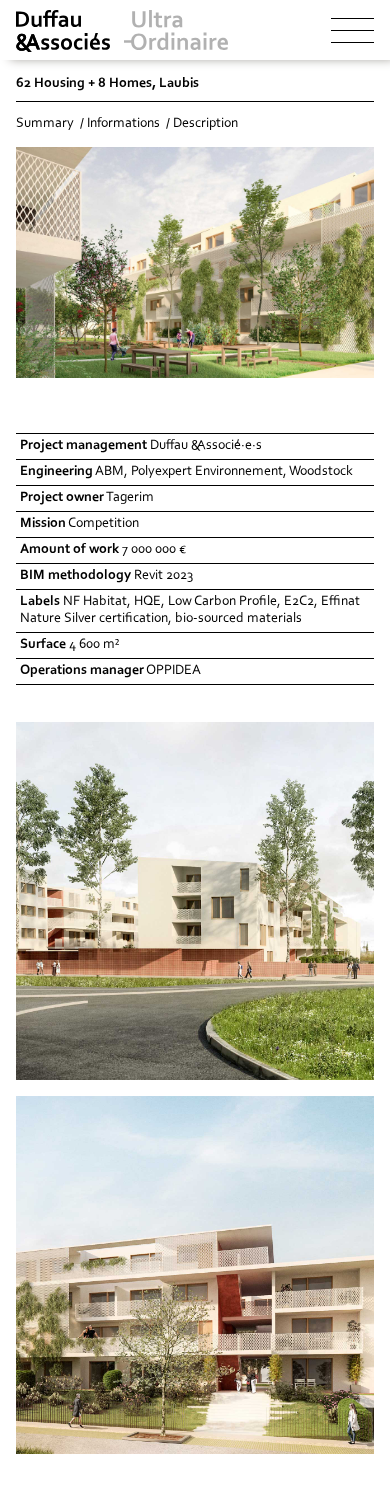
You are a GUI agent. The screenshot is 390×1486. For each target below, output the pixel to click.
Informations (123, 124)
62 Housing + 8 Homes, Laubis (107, 84)
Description (205, 124)
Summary (45, 124)
